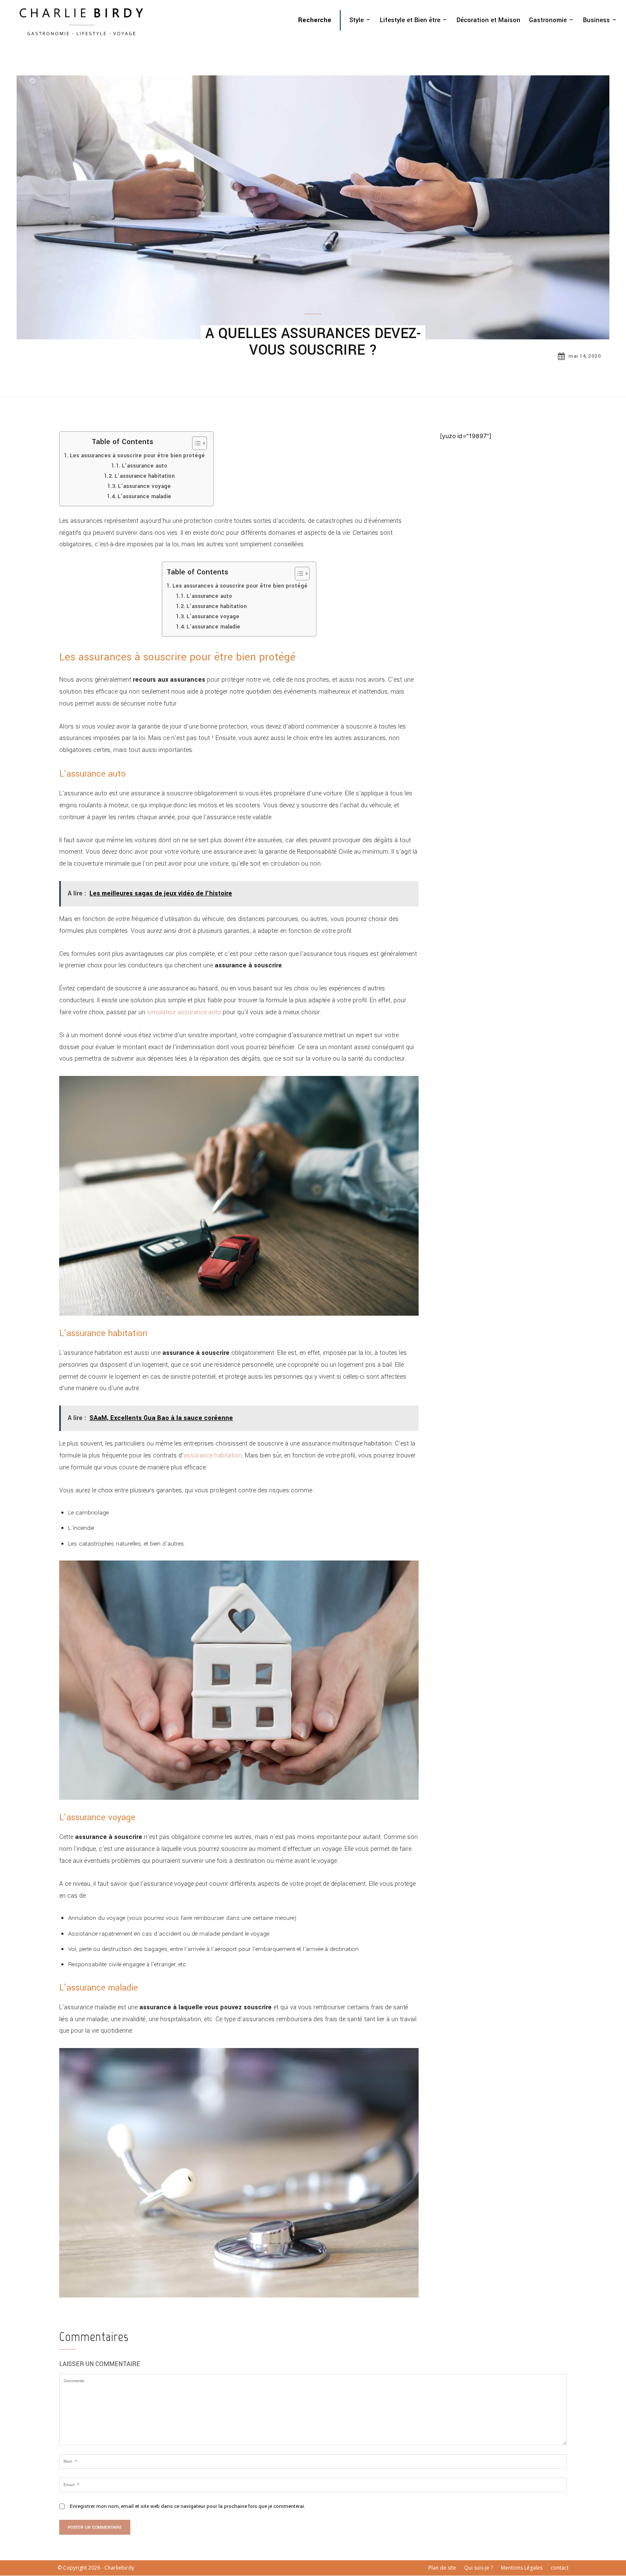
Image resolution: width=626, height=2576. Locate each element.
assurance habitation (213, 1456)
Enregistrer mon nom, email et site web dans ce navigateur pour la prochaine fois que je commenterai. (188, 2506)
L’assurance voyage (144, 486)
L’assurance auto (145, 466)
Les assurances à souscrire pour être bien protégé (137, 456)
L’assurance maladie (144, 496)
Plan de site (442, 2568)
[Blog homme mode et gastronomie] (83, 21)
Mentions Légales (522, 2568)
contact (560, 2568)
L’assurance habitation (145, 476)
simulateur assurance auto (184, 1012)
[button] (315, 20)
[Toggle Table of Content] (195, 443)
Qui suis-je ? (478, 2568)
